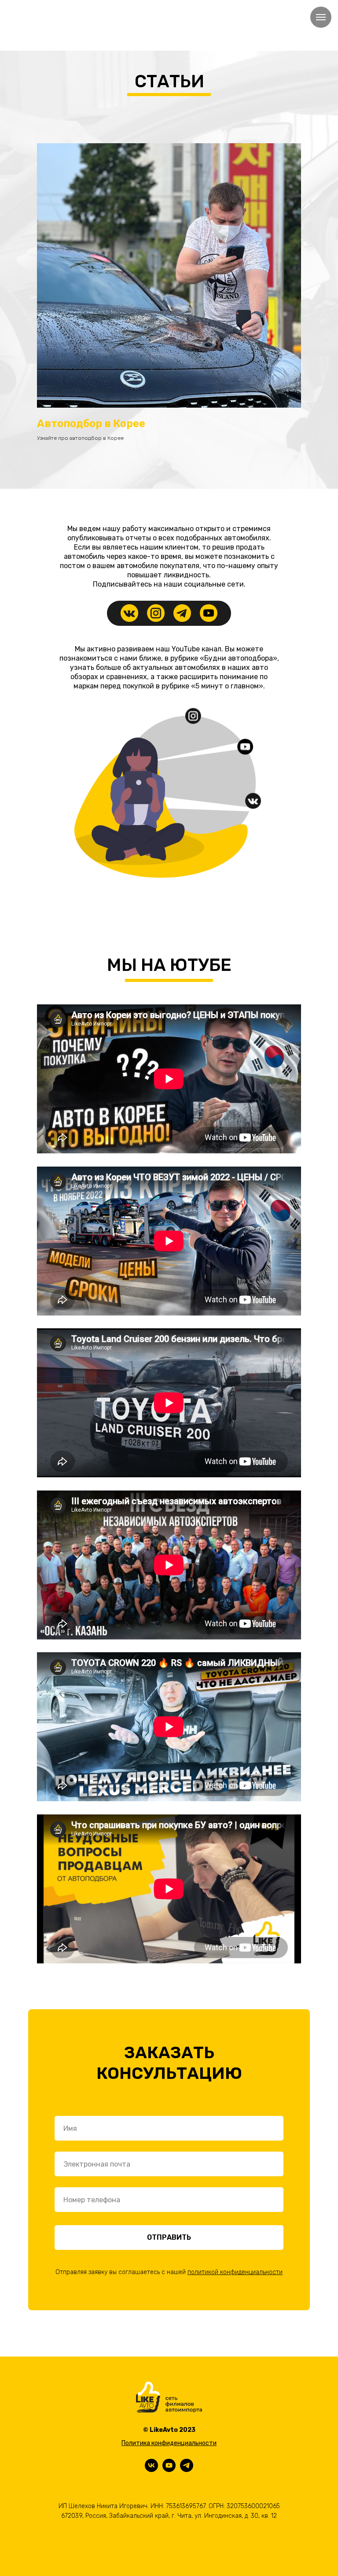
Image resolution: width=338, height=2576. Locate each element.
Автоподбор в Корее (91, 424)
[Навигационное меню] (321, 17)
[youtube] (169, 2470)
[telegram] (187, 2470)
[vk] (151, 2470)
